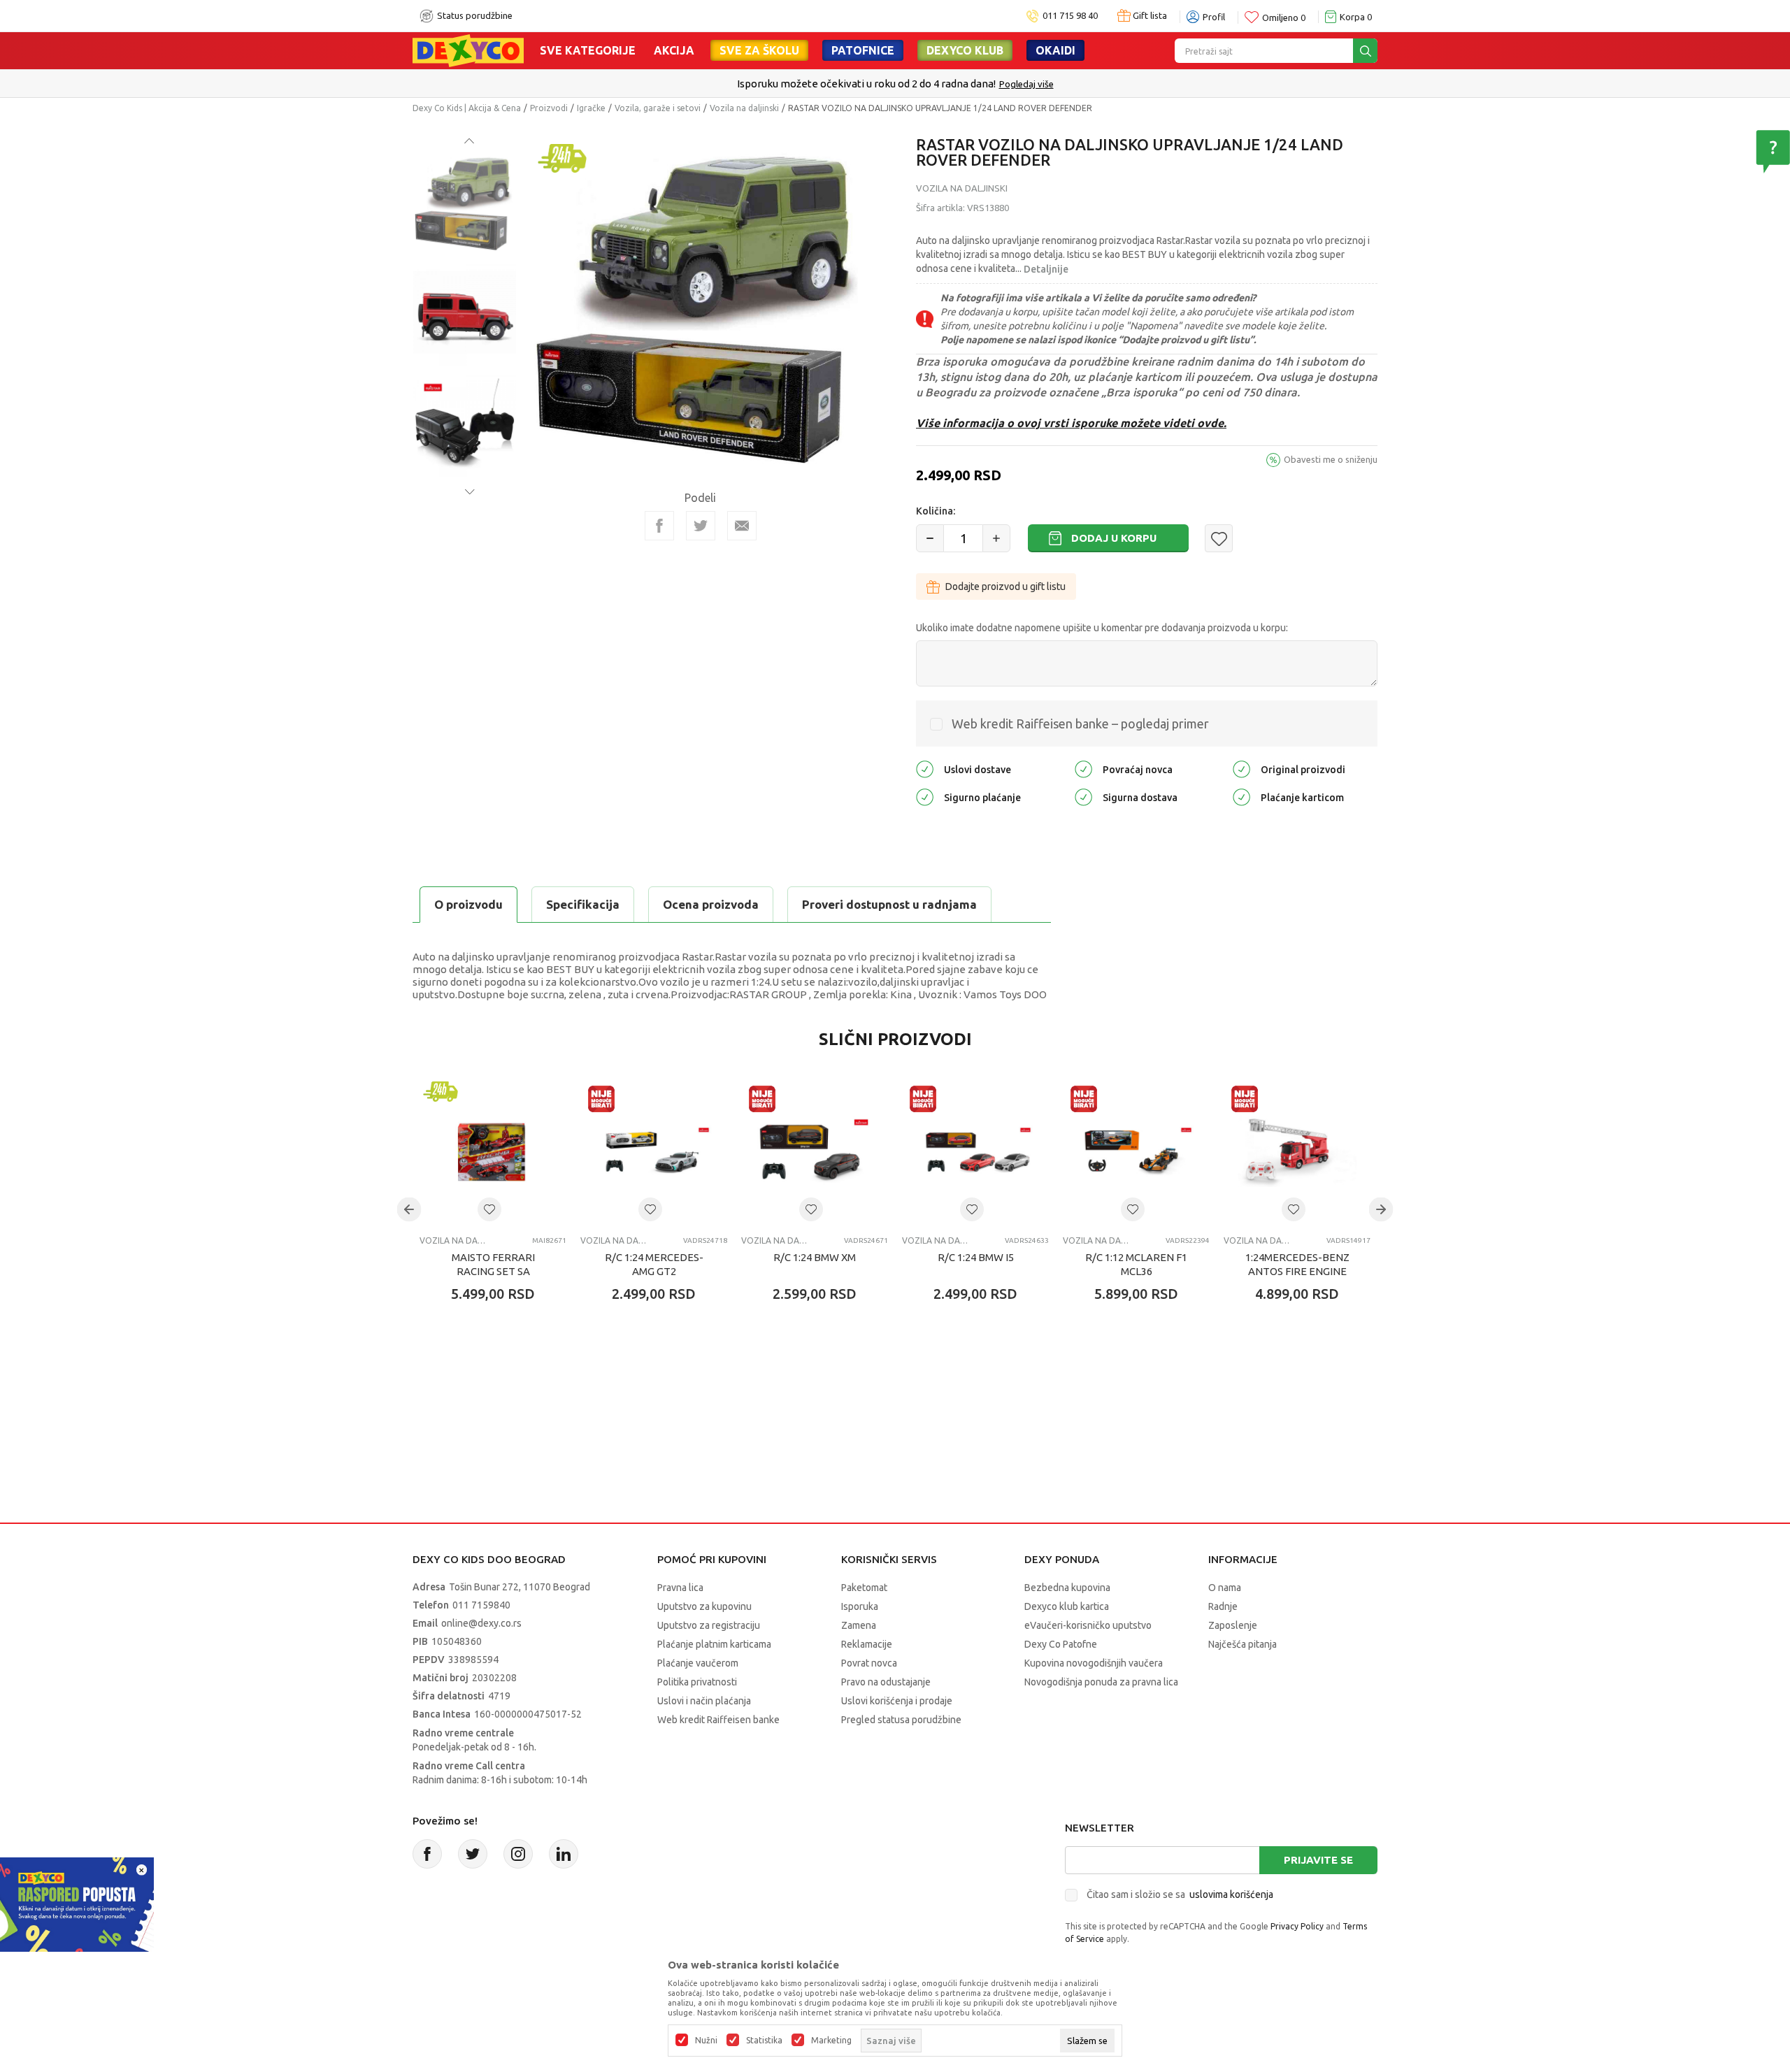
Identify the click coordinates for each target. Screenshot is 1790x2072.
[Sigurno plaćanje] (925, 797)
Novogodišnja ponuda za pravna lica (1101, 1682)
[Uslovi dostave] (925, 769)
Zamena (859, 1625)
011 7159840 (481, 1605)
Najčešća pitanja (1243, 1644)
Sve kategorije (588, 50)
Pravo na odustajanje (886, 1682)
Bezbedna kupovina (1067, 1588)
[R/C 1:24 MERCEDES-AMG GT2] (654, 1151)
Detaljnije (1046, 269)
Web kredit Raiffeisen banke (718, 1720)
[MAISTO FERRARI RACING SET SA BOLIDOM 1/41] (493, 1151)
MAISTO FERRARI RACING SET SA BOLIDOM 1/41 (493, 1271)
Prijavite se (1318, 1860)
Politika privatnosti (697, 1682)
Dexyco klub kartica (1067, 1606)
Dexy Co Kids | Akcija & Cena (467, 108)
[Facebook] (659, 526)
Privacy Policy (1297, 1926)
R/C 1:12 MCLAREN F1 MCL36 (1136, 1264)
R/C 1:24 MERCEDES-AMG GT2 (654, 1264)
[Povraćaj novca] (1083, 769)
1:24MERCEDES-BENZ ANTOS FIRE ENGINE (1297, 1264)
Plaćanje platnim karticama (714, 1644)
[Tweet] (701, 526)
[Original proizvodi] (1241, 769)
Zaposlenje (1233, 1625)
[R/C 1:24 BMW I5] (975, 1151)
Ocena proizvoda (711, 904)
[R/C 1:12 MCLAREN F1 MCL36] (1136, 1151)
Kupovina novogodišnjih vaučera (1094, 1663)
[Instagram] (518, 1854)
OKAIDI (1055, 50)
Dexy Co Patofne (1061, 1644)
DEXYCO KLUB (965, 50)
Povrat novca (869, 1663)
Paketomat (864, 1588)
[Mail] (742, 526)
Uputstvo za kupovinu (704, 1606)
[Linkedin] (564, 1854)
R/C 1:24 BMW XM (815, 1257)
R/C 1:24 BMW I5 (976, 1257)
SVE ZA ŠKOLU (759, 50)
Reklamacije (867, 1644)
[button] (1219, 538)
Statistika (764, 2041)
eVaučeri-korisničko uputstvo (1088, 1625)
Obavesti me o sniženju (1331, 459)
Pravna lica (680, 1588)
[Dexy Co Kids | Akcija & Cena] (468, 50)
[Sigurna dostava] (1083, 797)
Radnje (1223, 1606)
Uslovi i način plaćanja (704, 1701)
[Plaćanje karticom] (1241, 797)
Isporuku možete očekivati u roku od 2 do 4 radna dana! (866, 84)
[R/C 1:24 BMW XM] (815, 1151)
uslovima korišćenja (1231, 1894)
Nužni (706, 2041)
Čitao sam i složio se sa (1180, 1894)
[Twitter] (473, 1854)
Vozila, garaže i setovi (658, 108)
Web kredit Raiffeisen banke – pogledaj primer (1080, 724)
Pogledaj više (1026, 84)
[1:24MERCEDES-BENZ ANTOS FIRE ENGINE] (1297, 1151)
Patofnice (863, 50)
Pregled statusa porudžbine (901, 1720)
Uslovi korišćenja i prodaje (897, 1701)
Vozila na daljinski (744, 108)
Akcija (674, 50)
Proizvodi (549, 108)
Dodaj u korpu (1114, 538)
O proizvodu (468, 904)
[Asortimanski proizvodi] (928, 319)
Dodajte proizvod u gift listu (1005, 587)
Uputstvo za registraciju (709, 1625)
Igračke (591, 108)
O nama (1225, 1588)
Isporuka (860, 1606)
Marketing (831, 2041)
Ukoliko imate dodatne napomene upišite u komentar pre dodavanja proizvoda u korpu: (1102, 628)
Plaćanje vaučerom (698, 1663)
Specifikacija (583, 904)
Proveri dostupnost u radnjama (889, 904)
